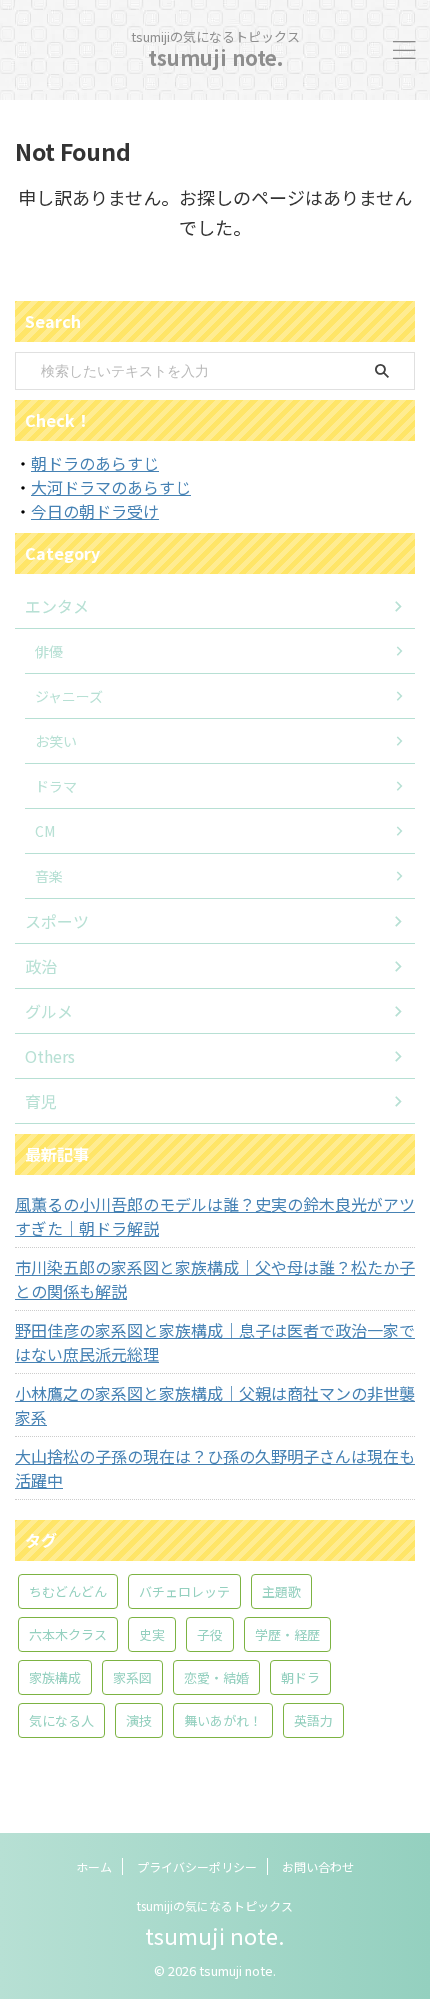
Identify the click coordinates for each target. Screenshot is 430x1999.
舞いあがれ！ (223, 1720)
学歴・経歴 (287, 1634)
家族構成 (55, 1677)
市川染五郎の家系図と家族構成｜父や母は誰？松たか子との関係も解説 (215, 1279)
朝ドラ (300, 1677)
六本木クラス (68, 1634)
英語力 (313, 1720)
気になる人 (61, 1720)
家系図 (132, 1677)
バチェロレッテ (184, 1591)
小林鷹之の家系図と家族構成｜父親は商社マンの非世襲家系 (215, 1405)
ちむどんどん (68, 1591)
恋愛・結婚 (216, 1677)
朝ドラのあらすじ (95, 463)
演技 (139, 1720)
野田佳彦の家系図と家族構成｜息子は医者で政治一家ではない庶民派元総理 (215, 1342)
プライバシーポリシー (197, 1866)
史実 (152, 1634)
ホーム (94, 1866)
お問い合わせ (318, 1866)
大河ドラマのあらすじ (111, 487)
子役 (210, 1634)
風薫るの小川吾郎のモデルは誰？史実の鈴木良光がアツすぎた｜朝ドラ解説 (215, 1216)
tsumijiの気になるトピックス (215, 1905)
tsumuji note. (215, 57)
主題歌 (281, 1591)
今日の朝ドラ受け (95, 511)
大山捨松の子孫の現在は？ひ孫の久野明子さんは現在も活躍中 (215, 1468)
